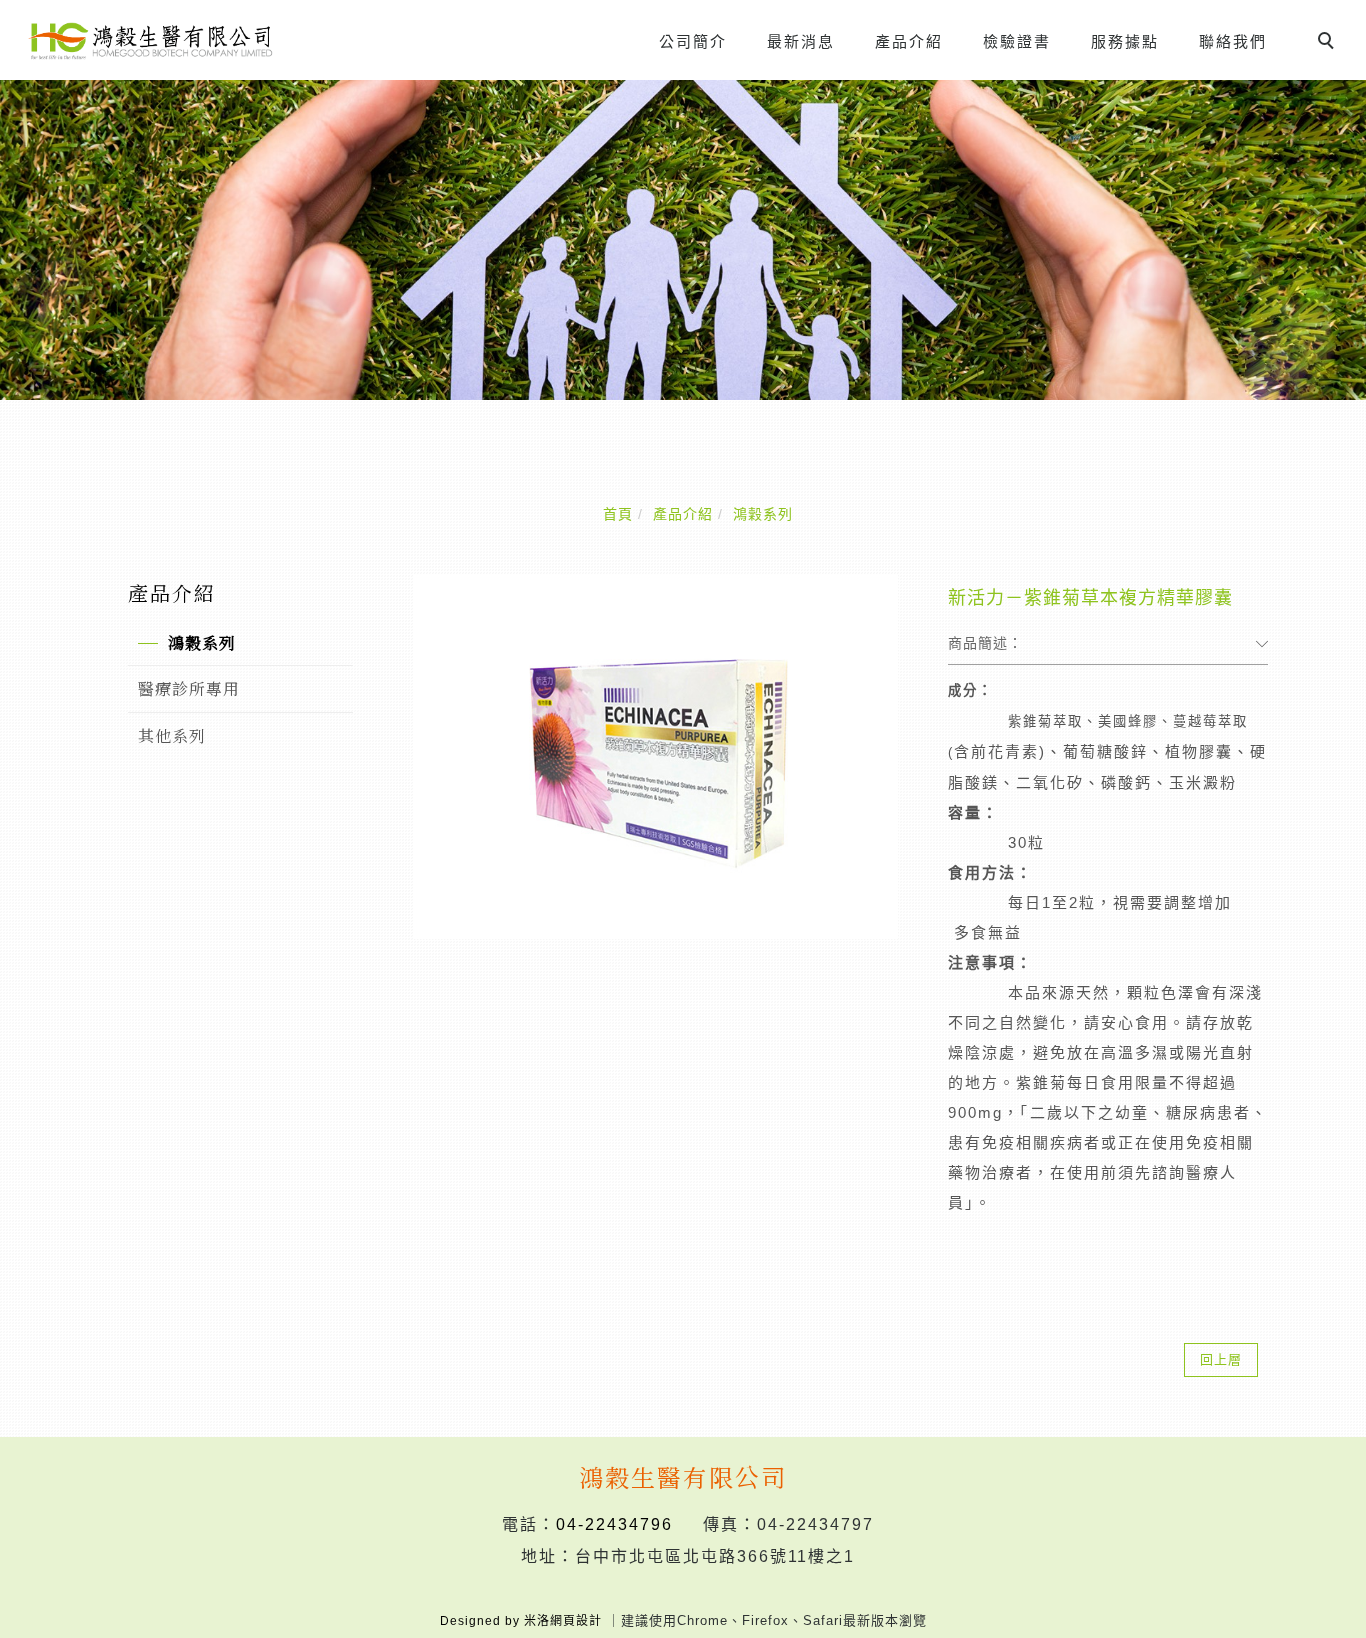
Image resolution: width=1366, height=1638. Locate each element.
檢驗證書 (1017, 41)
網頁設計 (576, 1621)
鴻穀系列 (763, 514)
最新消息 (801, 41)
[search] (1329, 43)
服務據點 (1125, 41)
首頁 (618, 514)
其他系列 (172, 735)
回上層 (1221, 1359)
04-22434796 (614, 1524)
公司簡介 (693, 41)
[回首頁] (150, 41)
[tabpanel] (683, 240)
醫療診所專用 (189, 688)
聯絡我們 (1233, 41)
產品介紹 (909, 41)
